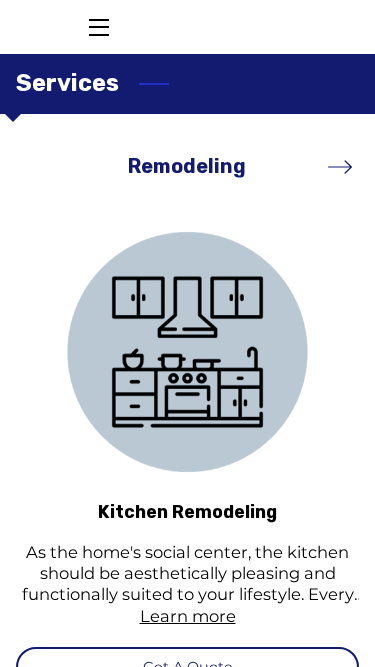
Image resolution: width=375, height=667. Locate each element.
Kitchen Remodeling (187, 511)
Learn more (188, 616)
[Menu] (97, 27)
